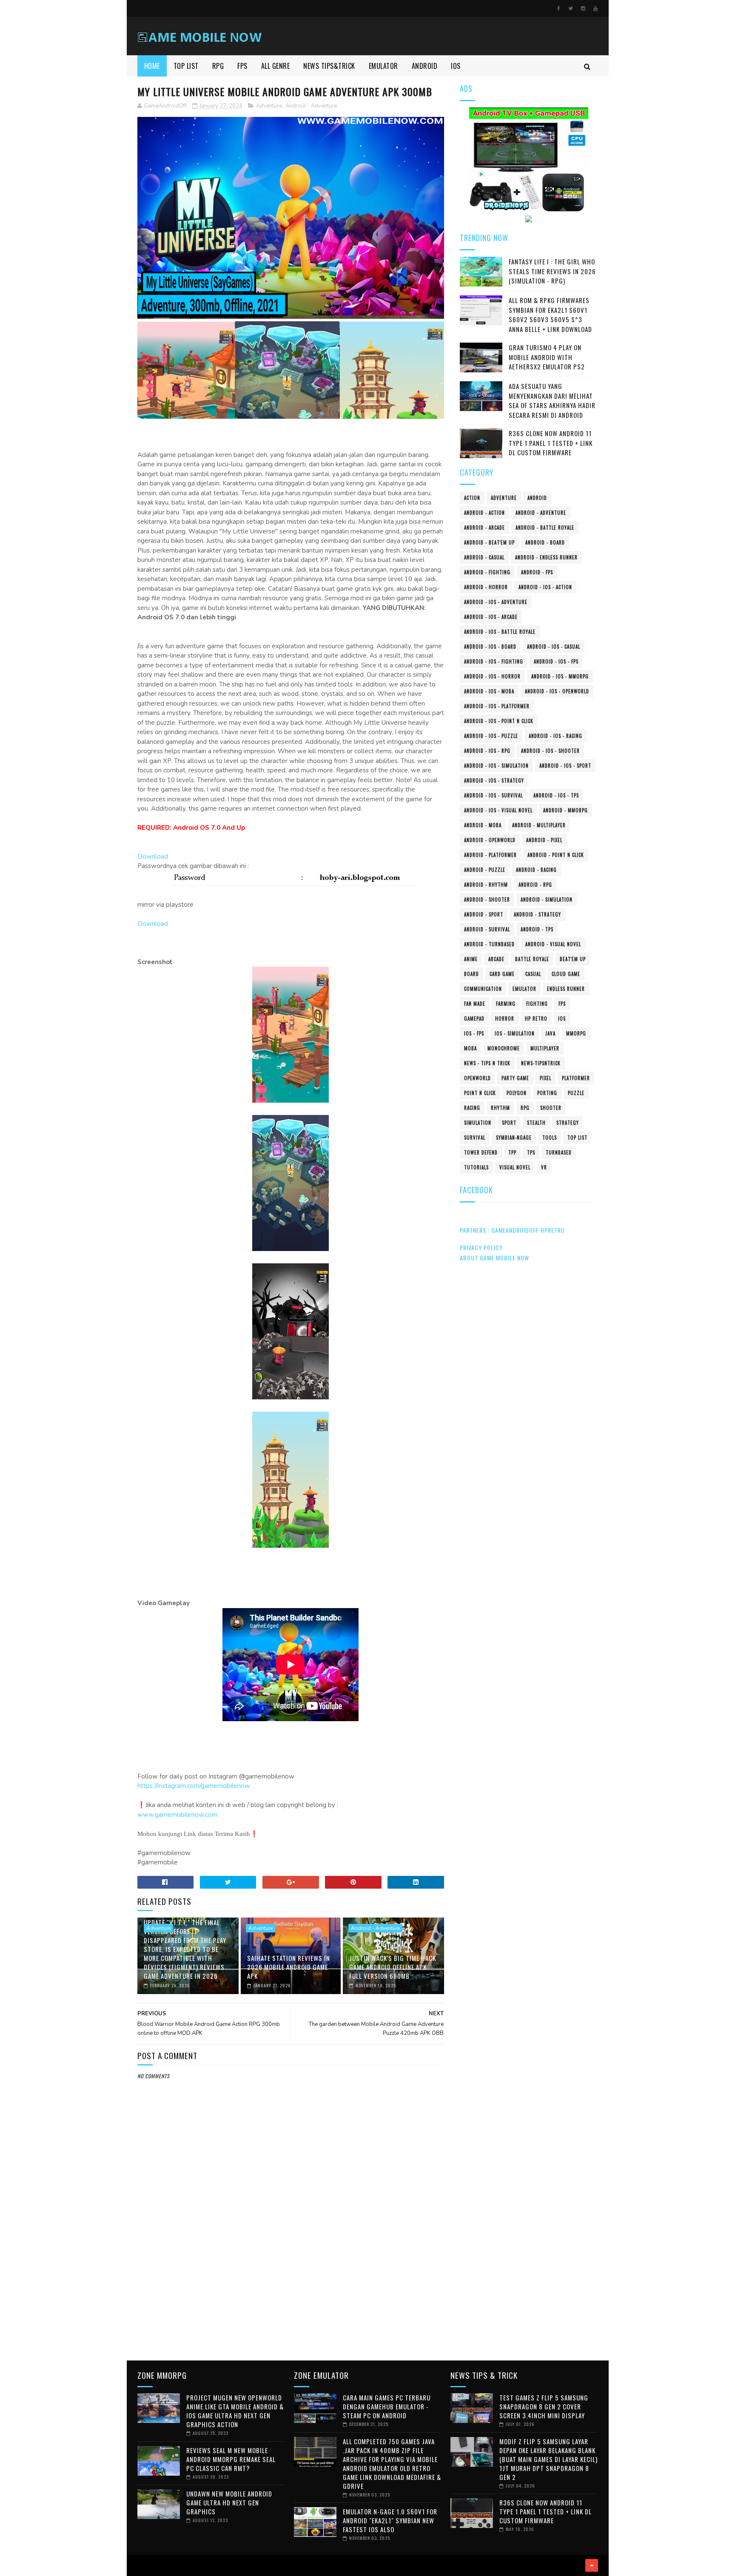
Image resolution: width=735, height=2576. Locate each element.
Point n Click (480, 1093)
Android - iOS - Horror (492, 676)
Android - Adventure (311, 106)
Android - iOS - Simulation (496, 766)
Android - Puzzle (485, 870)
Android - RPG (535, 885)
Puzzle (576, 1093)
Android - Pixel (544, 840)
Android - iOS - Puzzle (491, 736)
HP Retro (536, 1018)
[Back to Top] (592, 2565)
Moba (470, 1048)
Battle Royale (532, 959)
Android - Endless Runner (546, 557)
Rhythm (500, 1108)
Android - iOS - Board (490, 647)
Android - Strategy (537, 914)
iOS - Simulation (515, 1033)
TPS (531, 1152)
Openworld (477, 1078)
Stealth (536, 1123)
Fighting (537, 1004)
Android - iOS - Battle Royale (500, 632)
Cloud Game (566, 974)
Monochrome (504, 1048)
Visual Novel (515, 1167)
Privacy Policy (481, 1247)
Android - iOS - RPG (487, 751)
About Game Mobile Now (494, 1258)
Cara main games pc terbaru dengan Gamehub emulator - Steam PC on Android (387, 2406)
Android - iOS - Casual (554, 647)
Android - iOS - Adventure (496, 602)
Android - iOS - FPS (556, 661)
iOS (562, 1018)
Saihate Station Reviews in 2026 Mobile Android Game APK (289, 1967)
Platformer (576, 1078)
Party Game (515, 1078)
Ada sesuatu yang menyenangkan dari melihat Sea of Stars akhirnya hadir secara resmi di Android (552, 400)
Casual (533, 974)
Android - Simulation (547, 899)
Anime (471, 959)
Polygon (517, 1093)
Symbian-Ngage (514, 1138)
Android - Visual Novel (553, 944)
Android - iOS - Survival (493, 795)
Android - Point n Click (556, 855)
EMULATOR (383, 66)
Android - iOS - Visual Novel (498, 810)
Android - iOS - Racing (556, 736)
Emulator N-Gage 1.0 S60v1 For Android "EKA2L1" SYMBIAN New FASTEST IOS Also (390, 2520)
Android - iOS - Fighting (494, 661)
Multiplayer (545, 1048)
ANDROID (425, 66)
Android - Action (484, 513)
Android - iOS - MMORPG (560, 676)
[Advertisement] (291, 2283)
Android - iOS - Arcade (491, 617)
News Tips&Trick (329, 66)
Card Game (502, 974)
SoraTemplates (140, 2565)
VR (544, 1167)
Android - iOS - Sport (565, 766)
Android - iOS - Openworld (557, 691)
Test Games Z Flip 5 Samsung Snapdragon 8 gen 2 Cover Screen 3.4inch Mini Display (544, 2406)
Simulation (478, 1123)
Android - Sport (484, 914)
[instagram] (583, 9)
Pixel (546, 1078)
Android (537, 498)
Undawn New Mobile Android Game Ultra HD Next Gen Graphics (229, 2502)
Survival (475, 1138)
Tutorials (476, 1167)
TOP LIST (186, 66)
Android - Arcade (484, 528)
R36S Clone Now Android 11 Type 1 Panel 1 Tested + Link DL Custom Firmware (551, 443)
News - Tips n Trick (487, 1063)
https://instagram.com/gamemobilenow (194, 1786)
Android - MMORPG (565, 810)
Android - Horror (486, 587)
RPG (218, 66)
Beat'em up (573, 959)
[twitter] (571, 9)
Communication (483, 989)
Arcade (496, 959)
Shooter (551, 1108)
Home (152, 66)
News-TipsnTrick (541, 1063)
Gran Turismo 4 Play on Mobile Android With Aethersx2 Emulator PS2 (547, 357)
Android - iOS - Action (545, 587)
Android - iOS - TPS (556, 795)
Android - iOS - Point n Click (499, 721)
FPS (242, 66)
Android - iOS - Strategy (494, 780)
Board (471, 974)
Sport (509, 1123)
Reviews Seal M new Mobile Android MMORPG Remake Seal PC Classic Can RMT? (231, 2459)
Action (472, 498)
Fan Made (475, 1004)
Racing (472, 1108)
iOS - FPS (474, 1033)
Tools (550, 1138)
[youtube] (595, 9)
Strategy (568, 1123)
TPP (512, 1152)
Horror (505, 1018)
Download (153, 857)
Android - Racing (536, 870)
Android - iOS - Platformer (497, 706)
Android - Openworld (490, 840)
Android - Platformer (490, 855)
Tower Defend (481, 1152)
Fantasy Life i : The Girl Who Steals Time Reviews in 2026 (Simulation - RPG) (552, 271)
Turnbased (559, 1152)
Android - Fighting (487, 572)
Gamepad (474, 1018)
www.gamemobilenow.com (177, 1815)
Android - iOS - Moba (489, 691)
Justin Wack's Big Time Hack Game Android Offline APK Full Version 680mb (393, 1967)
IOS (456, 66)
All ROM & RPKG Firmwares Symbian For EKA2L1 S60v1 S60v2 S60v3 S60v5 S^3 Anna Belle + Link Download (550, 315)
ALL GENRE (276, 66)
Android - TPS (537, 929)
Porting (547, 1093)
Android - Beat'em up (489, 542)
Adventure (269, 106)
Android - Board (545, 542)
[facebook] (559, 9)
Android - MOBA (483, 825)
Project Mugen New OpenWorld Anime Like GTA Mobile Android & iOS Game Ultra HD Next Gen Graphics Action (235, 2411)
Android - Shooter (487, 899)
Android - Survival (487, 929)
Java (550, 1033)
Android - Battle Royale (545, 528)
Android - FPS (537, 572)
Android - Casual (484, 557)
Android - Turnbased (489, 944)
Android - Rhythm (486, 885)
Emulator (524, 989)
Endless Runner (566, 989)
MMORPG (576, 1033)
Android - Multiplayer (539, 825)
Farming (506, 1004)
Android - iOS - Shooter (550, 751)
